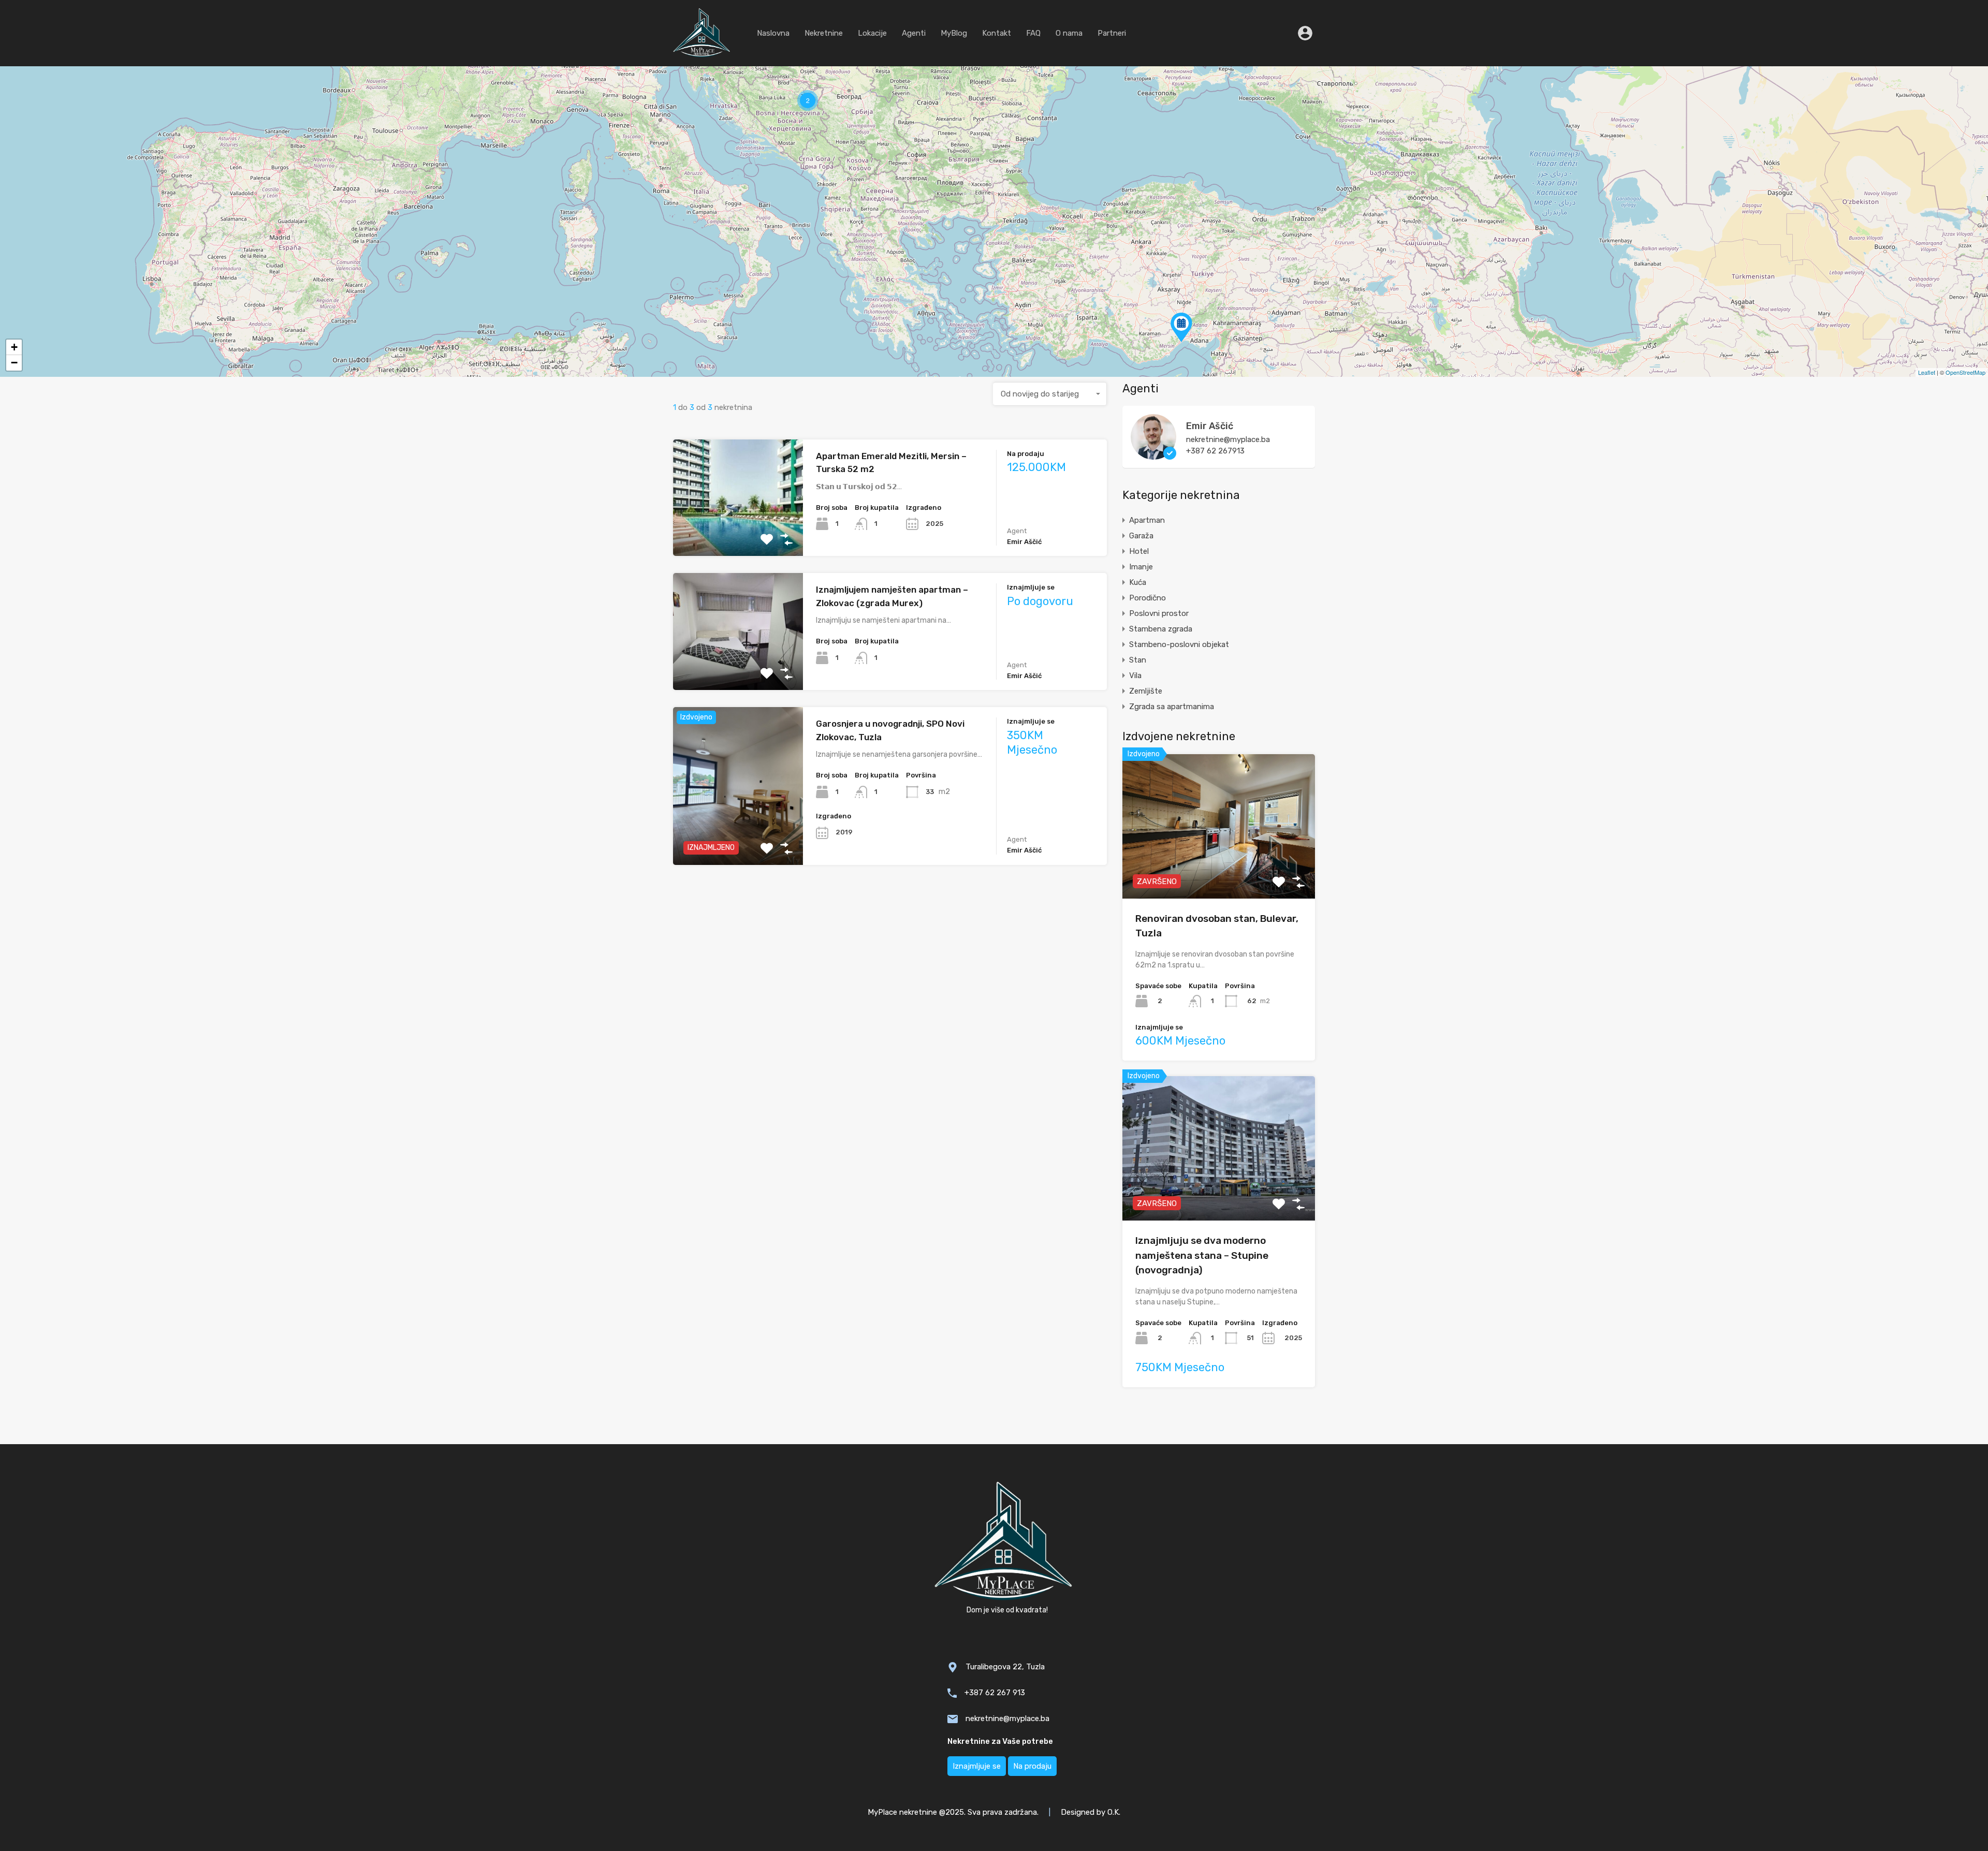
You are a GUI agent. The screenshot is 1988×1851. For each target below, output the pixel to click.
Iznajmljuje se (977, 1766)
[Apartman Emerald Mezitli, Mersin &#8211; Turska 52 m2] (1181, 327)
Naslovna (773, 33)
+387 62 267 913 (995, 1693)
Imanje (1141, 567)
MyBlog (954, 33)
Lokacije (872, 33)
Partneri (1112, 33)
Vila (1135, 675)
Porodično (1148, 598)
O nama (1069, 33)
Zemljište (1146, 691)
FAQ (1033, 33)
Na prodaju (1032, 1766)
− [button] (14, 363)
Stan (1138, 660)
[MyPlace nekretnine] (702, 54)
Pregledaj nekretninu (738, 533)
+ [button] (14, 347)
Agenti (914, 33)
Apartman (1147, 520)
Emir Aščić (1210, 426)
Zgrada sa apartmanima (1172, 707)
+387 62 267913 (1215, 451)
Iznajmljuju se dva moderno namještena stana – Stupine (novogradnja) (1202, 1255)
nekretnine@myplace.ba (1228, 439)
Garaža (1141, 536)
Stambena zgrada (1161, 629)
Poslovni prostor (1159, 613)
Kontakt (997, 33)
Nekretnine (824, 33)
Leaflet (1927, 372)
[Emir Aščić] (1153, 455)
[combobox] (1050, 394)
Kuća (1138, 582)
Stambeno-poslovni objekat (1179, 644)
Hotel (1139, 551)
